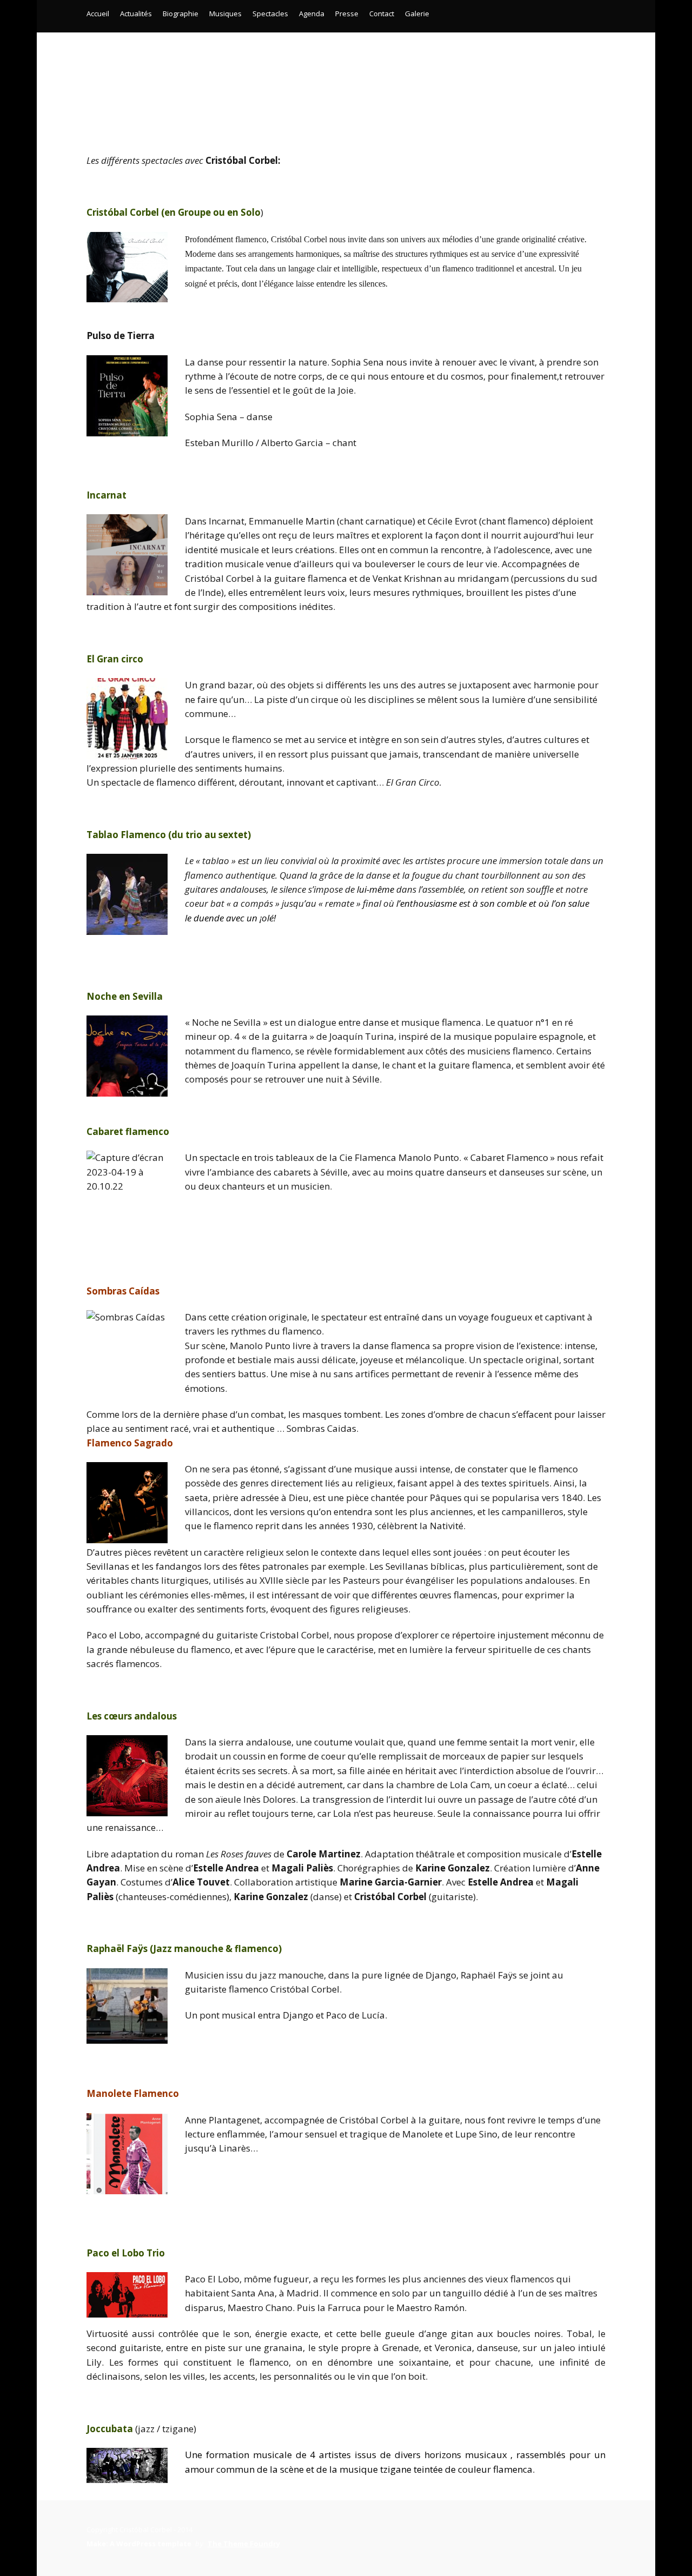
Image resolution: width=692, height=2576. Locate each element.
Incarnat (107, 495)
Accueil (98, 14)
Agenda (312, 14)
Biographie (181, 14)
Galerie (417, 14)
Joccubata (110, 2429)
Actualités (136, 14)
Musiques (225, 14)
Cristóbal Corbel (346, 75)
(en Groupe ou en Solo (174, 212)
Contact (382, 14)
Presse (347, 14)
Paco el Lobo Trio (126, 2253)
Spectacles (270, 14)
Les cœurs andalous (132, 1716)
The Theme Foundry (244, 2544)
